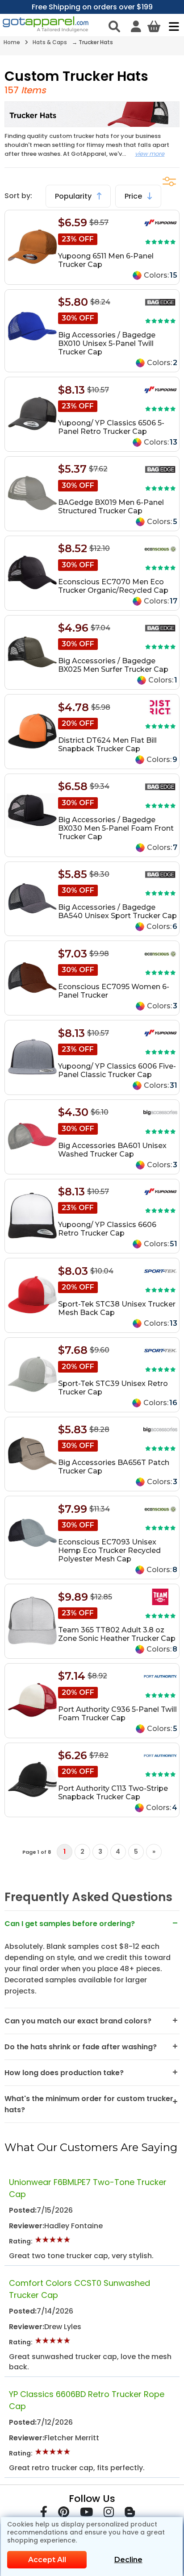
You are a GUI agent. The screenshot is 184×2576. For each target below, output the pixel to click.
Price (134, 196)
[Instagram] (109, 2514)
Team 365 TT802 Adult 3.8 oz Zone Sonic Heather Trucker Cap (117, 1634)
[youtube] (86, 2514)
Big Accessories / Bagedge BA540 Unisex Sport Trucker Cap (117, 911)
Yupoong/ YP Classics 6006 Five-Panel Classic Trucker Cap (117, 1070)
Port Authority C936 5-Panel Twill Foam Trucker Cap (117, 1714)
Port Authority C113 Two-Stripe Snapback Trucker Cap (113, 1793)
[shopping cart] (154, 26)
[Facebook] (44, 2514)
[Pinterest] (64, 2514)
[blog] (130, 2514)
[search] (114, 26)
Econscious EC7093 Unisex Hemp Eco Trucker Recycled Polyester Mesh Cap (109, 1550)
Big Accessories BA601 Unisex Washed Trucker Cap (112, 1150)
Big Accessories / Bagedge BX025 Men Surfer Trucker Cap (113, 665)
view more (150, 154)
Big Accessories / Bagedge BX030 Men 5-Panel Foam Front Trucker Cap (116, 828)
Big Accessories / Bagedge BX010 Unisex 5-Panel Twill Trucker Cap (107, 343)
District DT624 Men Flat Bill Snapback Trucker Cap (107, 745)
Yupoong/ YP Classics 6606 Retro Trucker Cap (107, 1229)
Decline (128, 2560)
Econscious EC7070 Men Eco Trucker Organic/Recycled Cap (113, 586)
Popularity (74, 196)
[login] (136, 26)
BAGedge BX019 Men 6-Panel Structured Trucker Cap (111, 507)
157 (12, 90)
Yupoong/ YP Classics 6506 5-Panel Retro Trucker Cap (111, 427)
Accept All (47, 2560)
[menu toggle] (172, 26)
